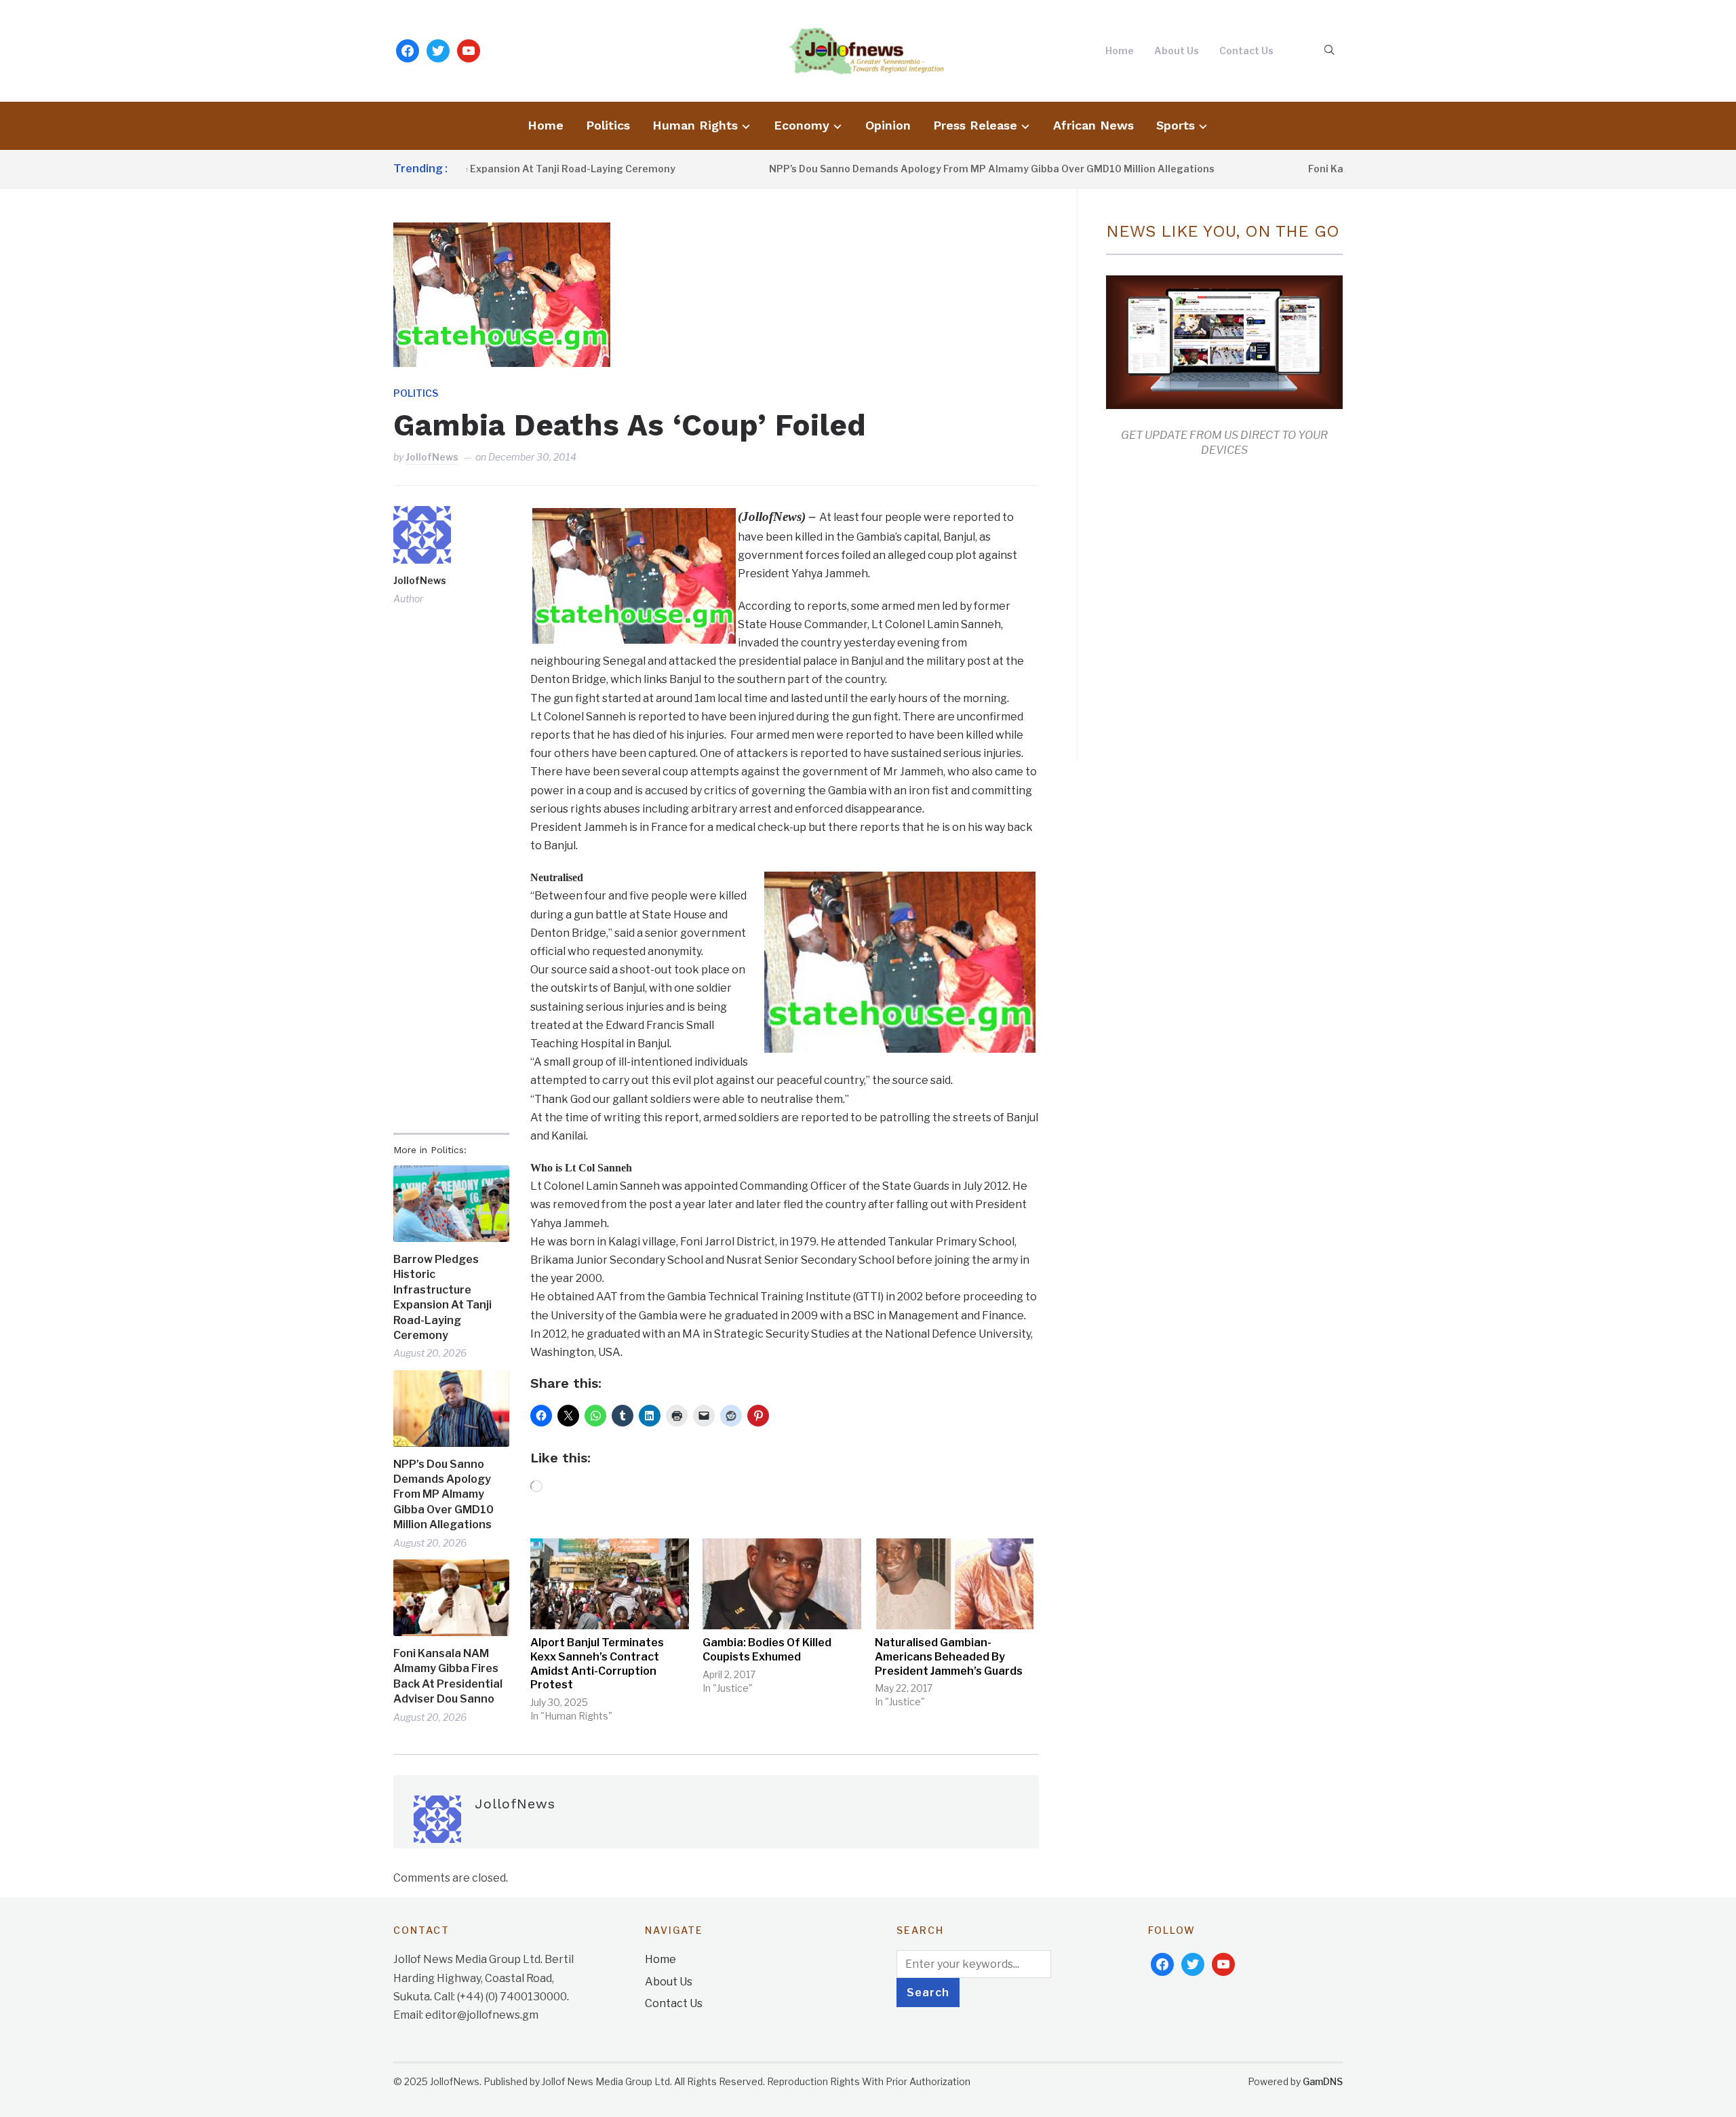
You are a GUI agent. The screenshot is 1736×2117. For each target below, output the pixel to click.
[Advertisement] (1220, 606)
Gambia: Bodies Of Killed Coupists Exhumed (767, 1650)
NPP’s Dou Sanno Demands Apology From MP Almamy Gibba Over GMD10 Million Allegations (913, 169)
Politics (608, 125)
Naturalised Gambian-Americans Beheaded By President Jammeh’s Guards (949, 1657)
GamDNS (1323, 2081)
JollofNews (432, 457)
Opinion (888, 125)
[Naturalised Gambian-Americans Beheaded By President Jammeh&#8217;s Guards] (954, 1584)
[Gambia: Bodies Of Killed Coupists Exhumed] (782, 1584)
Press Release (975, 125)
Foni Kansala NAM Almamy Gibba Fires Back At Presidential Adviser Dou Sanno (448, 1676)
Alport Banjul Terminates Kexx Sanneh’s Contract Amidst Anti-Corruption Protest (597, 1664)
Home (1120, 51)
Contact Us (1246, 51)
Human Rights (695, 125)
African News (1093, 125)
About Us (1177, 51)
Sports (1176, 125)
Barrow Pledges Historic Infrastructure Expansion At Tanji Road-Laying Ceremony (442, 1297)
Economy (802, 125)
